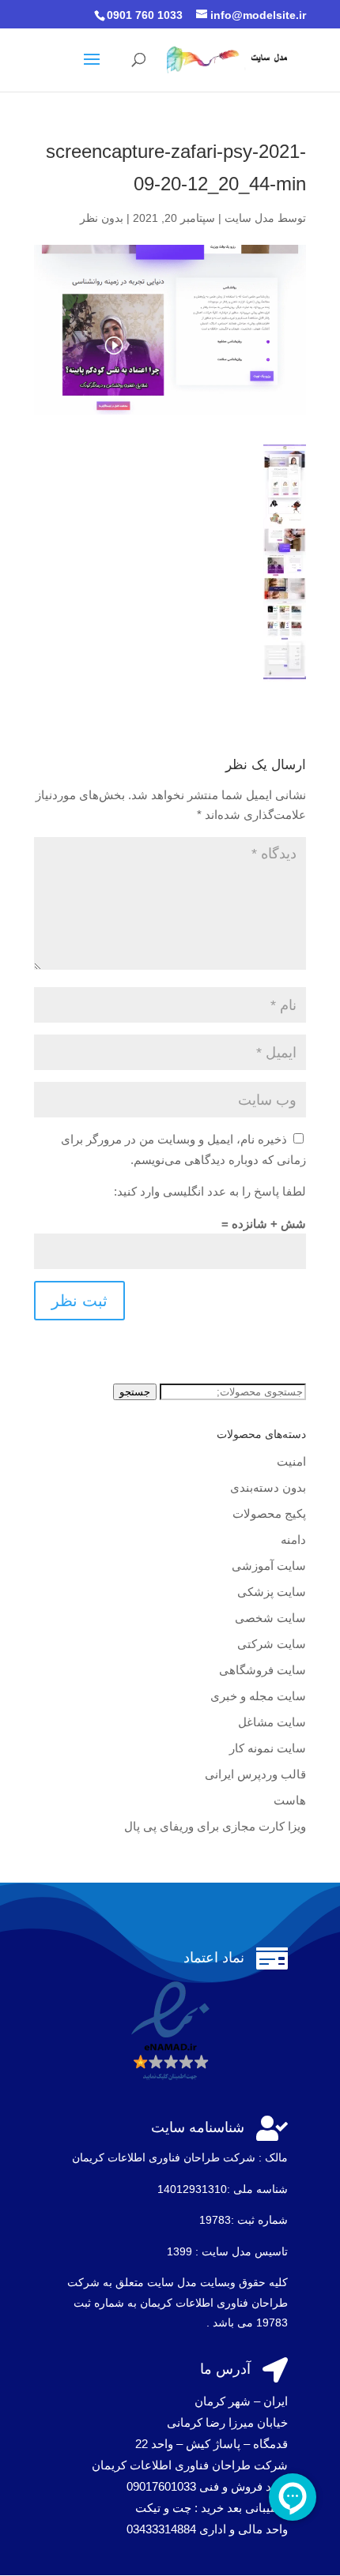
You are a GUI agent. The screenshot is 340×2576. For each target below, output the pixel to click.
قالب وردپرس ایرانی (255, 1774)
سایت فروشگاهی (263, 1670)
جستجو (135, 1392)
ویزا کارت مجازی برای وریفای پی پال (215, 1826)
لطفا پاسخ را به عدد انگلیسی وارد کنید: (210, 1191)
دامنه (293, 1540)
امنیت (291, 1461)
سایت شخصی (270, 1618)
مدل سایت (249, 218)
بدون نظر (102, 218)
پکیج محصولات (269, 1513)
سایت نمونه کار (268, 1748)
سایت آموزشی (269, 1566)
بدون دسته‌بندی (268, 1487)
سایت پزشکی (272, 1592)
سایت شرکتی (272, 1644)
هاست (290, 1800)
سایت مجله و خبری (258, 1696)
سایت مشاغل (272, 1722)
